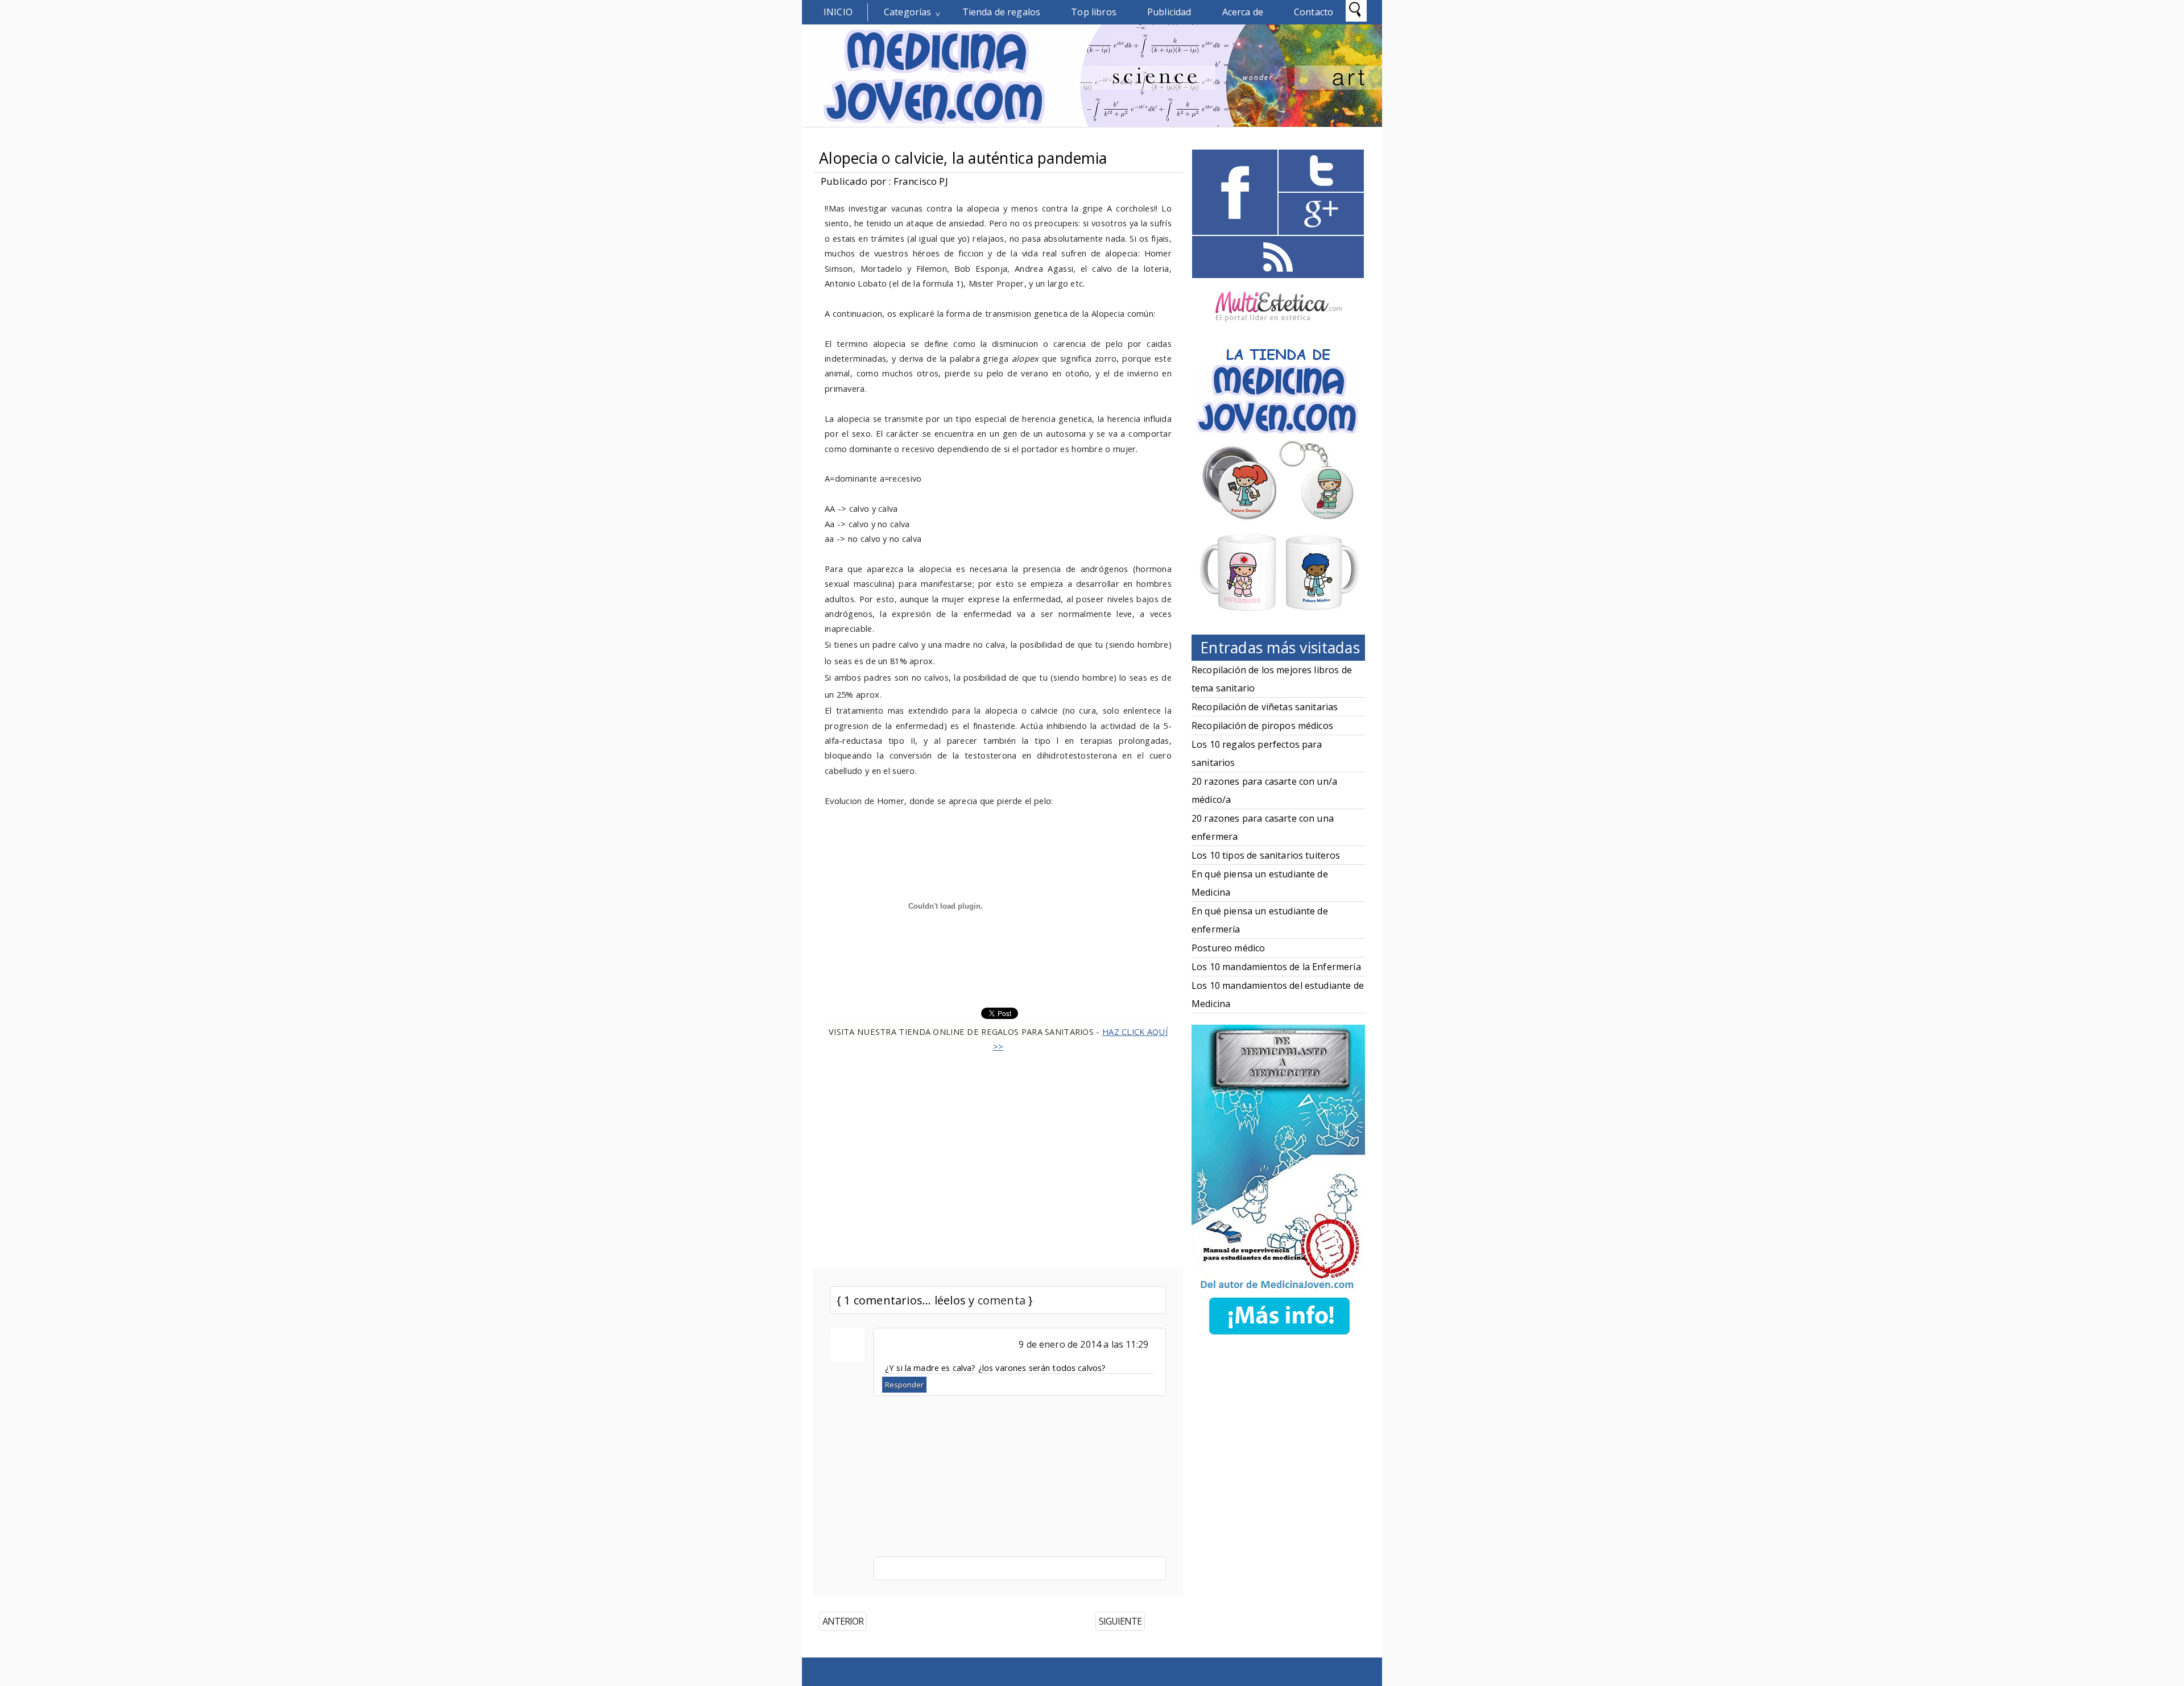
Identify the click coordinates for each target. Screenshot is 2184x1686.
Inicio (838, 12)
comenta (1002, 1300)
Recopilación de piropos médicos (1262, 726)
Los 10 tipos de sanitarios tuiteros (1266, 855)
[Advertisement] (998, 1154)
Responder (904, 1385)
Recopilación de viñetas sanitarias (1265, 707)
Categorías (908, 12)
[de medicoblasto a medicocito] (1279, 1337)
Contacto (1314, 12)
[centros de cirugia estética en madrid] (1279, 326)
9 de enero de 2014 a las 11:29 (1083, 1344)
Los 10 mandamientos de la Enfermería (1276, 967)
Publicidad (1169, 12)
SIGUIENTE (1120, 1621)
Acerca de (1243, 12)
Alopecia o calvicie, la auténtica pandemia (963, 158)
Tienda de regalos (1002, 12)
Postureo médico (1228, 948)
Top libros (1094, 12)
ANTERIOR (843, 1621)
